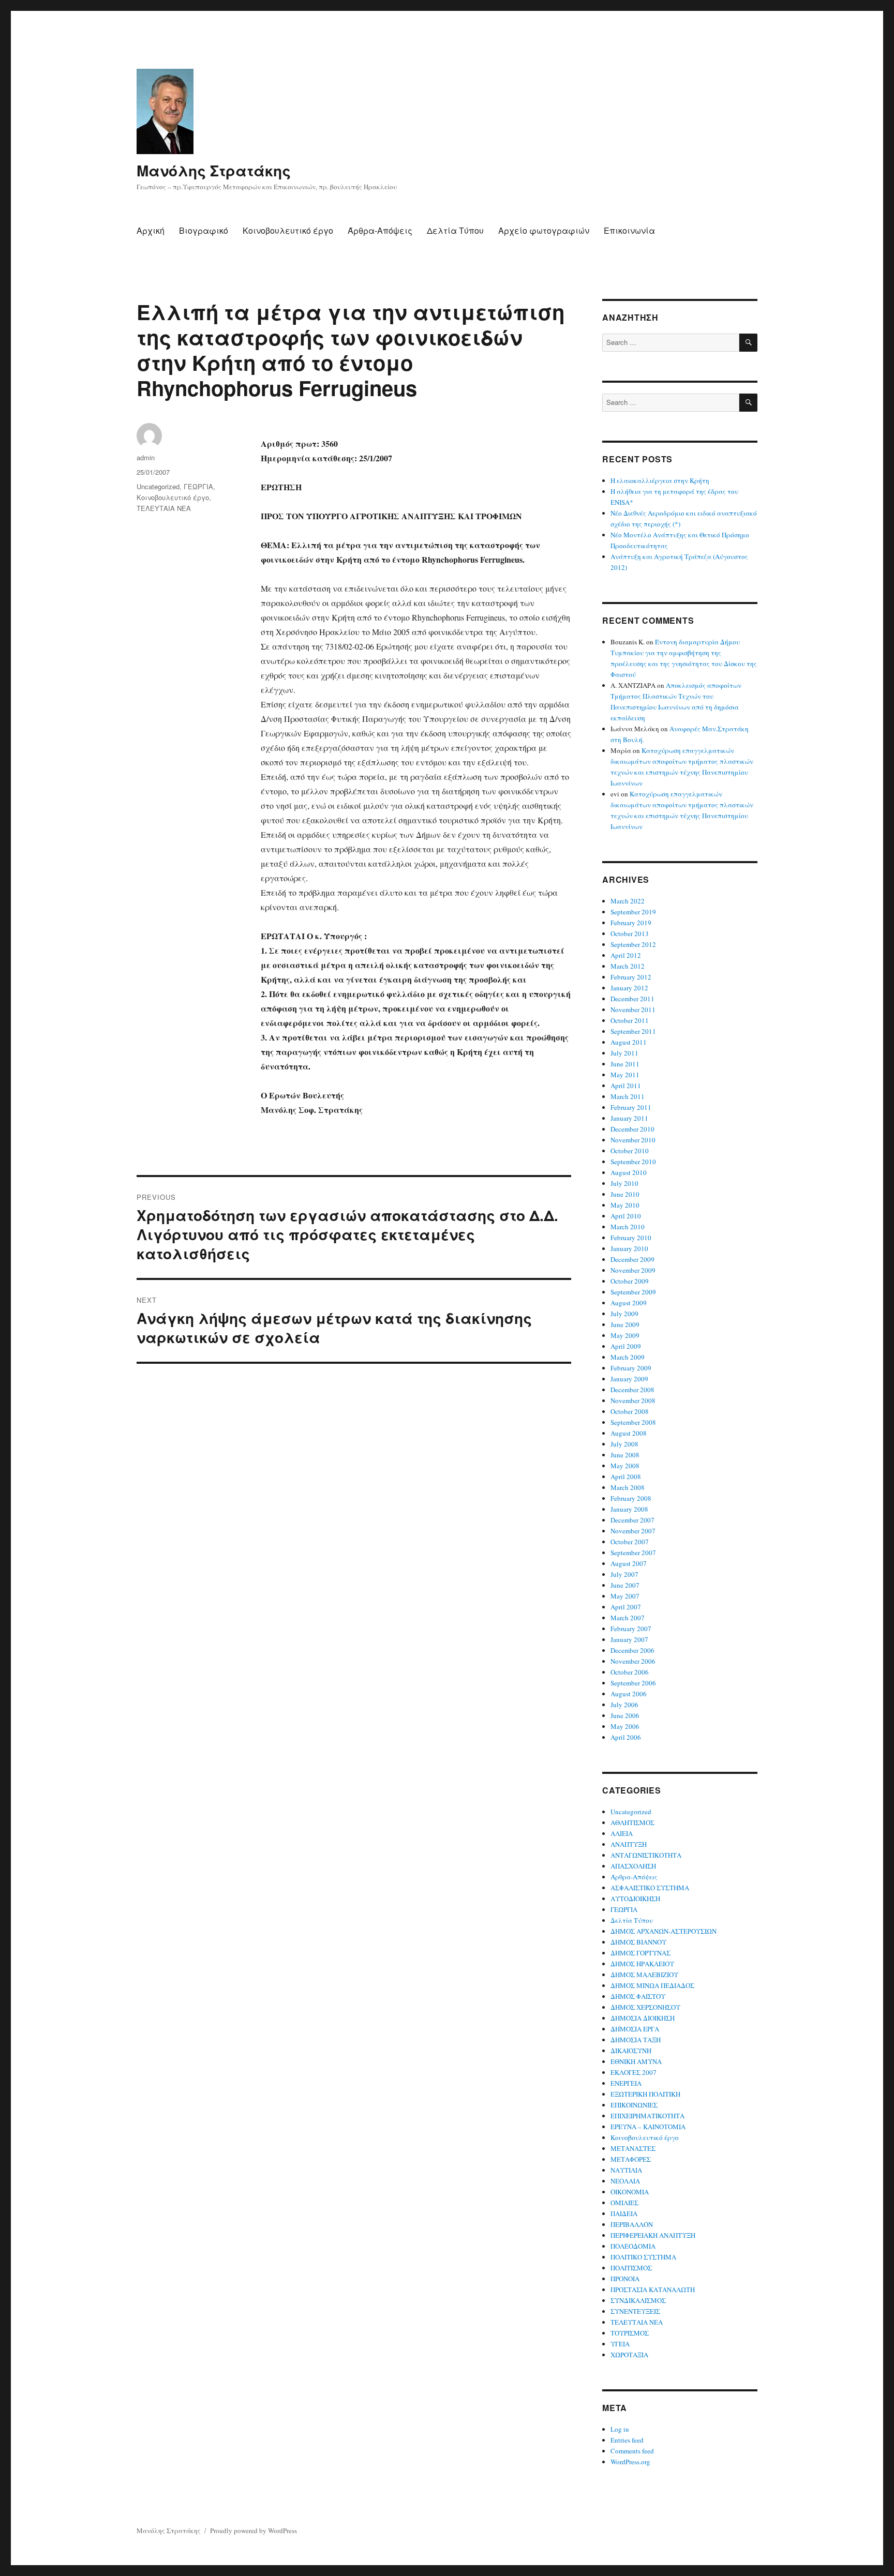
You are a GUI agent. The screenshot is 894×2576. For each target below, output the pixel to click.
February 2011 (631, 1107)
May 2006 (625, 1726)
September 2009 (633, 1292)
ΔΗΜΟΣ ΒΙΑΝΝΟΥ (638, 1942)
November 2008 (633, 1400)
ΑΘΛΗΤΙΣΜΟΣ (632, 1822)
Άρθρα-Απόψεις (380, 230)
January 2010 (629, 1248)
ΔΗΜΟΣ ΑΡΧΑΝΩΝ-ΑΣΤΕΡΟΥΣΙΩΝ (664, 1931)
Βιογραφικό (204, 230)
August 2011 (629, 1042)
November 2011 (633, 1010)
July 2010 (624, 1183)
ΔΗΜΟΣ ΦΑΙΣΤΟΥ (638, 1996)
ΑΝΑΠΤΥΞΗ (629, 1844)
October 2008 (630, 1411)
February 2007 (631, 1629)
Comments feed (632, 2451)
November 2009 (633, 1270)
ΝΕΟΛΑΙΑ (625, 2181)
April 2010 (626, 1216)
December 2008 (632, 1390)
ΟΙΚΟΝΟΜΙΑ (630, 2192)
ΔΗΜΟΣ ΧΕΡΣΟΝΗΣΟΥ (645, 2007)
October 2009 (630, 1281)
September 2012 (633, 944)
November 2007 (633, 1531)
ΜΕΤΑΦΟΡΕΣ (631, 2159)
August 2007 (629, 1563)
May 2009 (625, 1335)
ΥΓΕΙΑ (620, 2344)
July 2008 (624, 1444)
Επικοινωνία (629, 230)
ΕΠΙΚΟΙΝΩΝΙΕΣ (634, 2105)
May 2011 (625, 1075)
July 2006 (624, 1705)
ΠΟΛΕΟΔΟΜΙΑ (633, 2246)
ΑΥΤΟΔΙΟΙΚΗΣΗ (635, 1899)
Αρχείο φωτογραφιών (544, 230)
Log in (620, 2429)
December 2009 (632, 1259)
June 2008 (625, 1455)
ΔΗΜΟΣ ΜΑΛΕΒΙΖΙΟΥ (644, 1975)
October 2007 (630, 1542)
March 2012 (628, 966)
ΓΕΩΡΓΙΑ (198, 486)
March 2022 (628, 901)
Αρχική (151, 230)
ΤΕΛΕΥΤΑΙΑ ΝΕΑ (164, 508)
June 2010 (625, 1194)
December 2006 (632, 1650)
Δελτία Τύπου (455, 230)
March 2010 (628, 1227)
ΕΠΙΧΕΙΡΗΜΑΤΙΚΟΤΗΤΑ (647, 2116)
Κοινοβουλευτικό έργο (288, 230)
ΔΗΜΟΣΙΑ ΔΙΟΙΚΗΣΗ (643, 2018)
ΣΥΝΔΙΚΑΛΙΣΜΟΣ (638, 2300)
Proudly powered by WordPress (254, 2530)
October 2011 (630, 1020)
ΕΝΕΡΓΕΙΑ (626, 2083)
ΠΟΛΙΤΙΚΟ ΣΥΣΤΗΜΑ (643, 2257)
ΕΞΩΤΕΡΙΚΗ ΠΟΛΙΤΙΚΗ (645, 2094)
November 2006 (633, 1661)
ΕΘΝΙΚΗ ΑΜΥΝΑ (636, 2061)
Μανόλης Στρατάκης (214, 170)
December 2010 (632, 1129)
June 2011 (625, 1064)
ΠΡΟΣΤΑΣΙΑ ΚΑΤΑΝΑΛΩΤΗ (653, 2289)
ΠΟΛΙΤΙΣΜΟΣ (631, 2268)
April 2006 (626, 1737)
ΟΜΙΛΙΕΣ (624, 2203)
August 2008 (629, 1433)
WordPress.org (630, 2462)
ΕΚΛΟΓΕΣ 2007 (634, 2072)
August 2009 (629, 1303)
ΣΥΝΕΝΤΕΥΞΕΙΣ (635, 2311)
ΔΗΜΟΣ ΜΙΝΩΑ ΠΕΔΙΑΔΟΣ (652, 1985)
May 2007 (625, 1596)
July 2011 (624, 1053)
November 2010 (633, 1140)
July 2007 (624, 1574)
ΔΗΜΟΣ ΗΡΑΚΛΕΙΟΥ (642, 1964)
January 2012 (629, 988)
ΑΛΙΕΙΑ (622, 1833)
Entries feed (627, 2440)
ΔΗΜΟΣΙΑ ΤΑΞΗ (636, 2040)
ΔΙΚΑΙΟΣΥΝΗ (631, 2051)
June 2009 (625, 1324)
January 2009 (629, 1379)
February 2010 (631, 1238)
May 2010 (625, 1205)
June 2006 (625, 1715)
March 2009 (628, 1357)
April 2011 (626, 1086)
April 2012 (626, 955)
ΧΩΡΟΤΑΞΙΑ (629, 2355)
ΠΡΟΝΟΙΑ (625, 2279)
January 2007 (629, 1639)
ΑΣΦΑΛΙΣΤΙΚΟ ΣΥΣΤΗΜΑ (650, 1888)
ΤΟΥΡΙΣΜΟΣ (630, 2333)
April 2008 (626, 1477)
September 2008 (633, 1422)
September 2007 (633, 1553)
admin (146, 457)
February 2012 (631, 977)
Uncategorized (158, 486)
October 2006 (630, 1672)
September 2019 (633, 912)
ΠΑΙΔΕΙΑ (624, 2213)
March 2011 (628, 1096)
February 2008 (631, 1498)
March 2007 (628, 1618)
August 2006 (629, 1694)
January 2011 (629, 1118)
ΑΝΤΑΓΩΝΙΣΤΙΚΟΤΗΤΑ (646, 1855)
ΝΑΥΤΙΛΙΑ (626, 2170)
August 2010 (629, 1172)
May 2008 (625, 1466)
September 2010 (633, 1162)
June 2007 (625, 1585)
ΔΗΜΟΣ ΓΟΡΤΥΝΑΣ (640, 1953)
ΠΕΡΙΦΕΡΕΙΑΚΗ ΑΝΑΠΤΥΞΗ (653, 2235)
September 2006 (633, 1683)
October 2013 (630, 933)
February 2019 (631, 923)
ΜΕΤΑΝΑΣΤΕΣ (633, 2148)
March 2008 (628, 1487)
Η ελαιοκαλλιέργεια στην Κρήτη (660, 480)
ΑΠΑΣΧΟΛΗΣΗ (633, 1866)
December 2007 (632, 1520)
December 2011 (632, 999)
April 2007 (626, 1607)
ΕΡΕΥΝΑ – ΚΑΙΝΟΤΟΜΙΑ (648, 2127)
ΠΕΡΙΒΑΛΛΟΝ (632, 2224)
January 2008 (629, 1509)
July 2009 (624, 1314)
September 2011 (633, 1031)
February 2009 (631, 1368)
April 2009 (626, 1346)
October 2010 (630, 1151)
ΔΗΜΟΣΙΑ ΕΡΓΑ (635, 2029)
